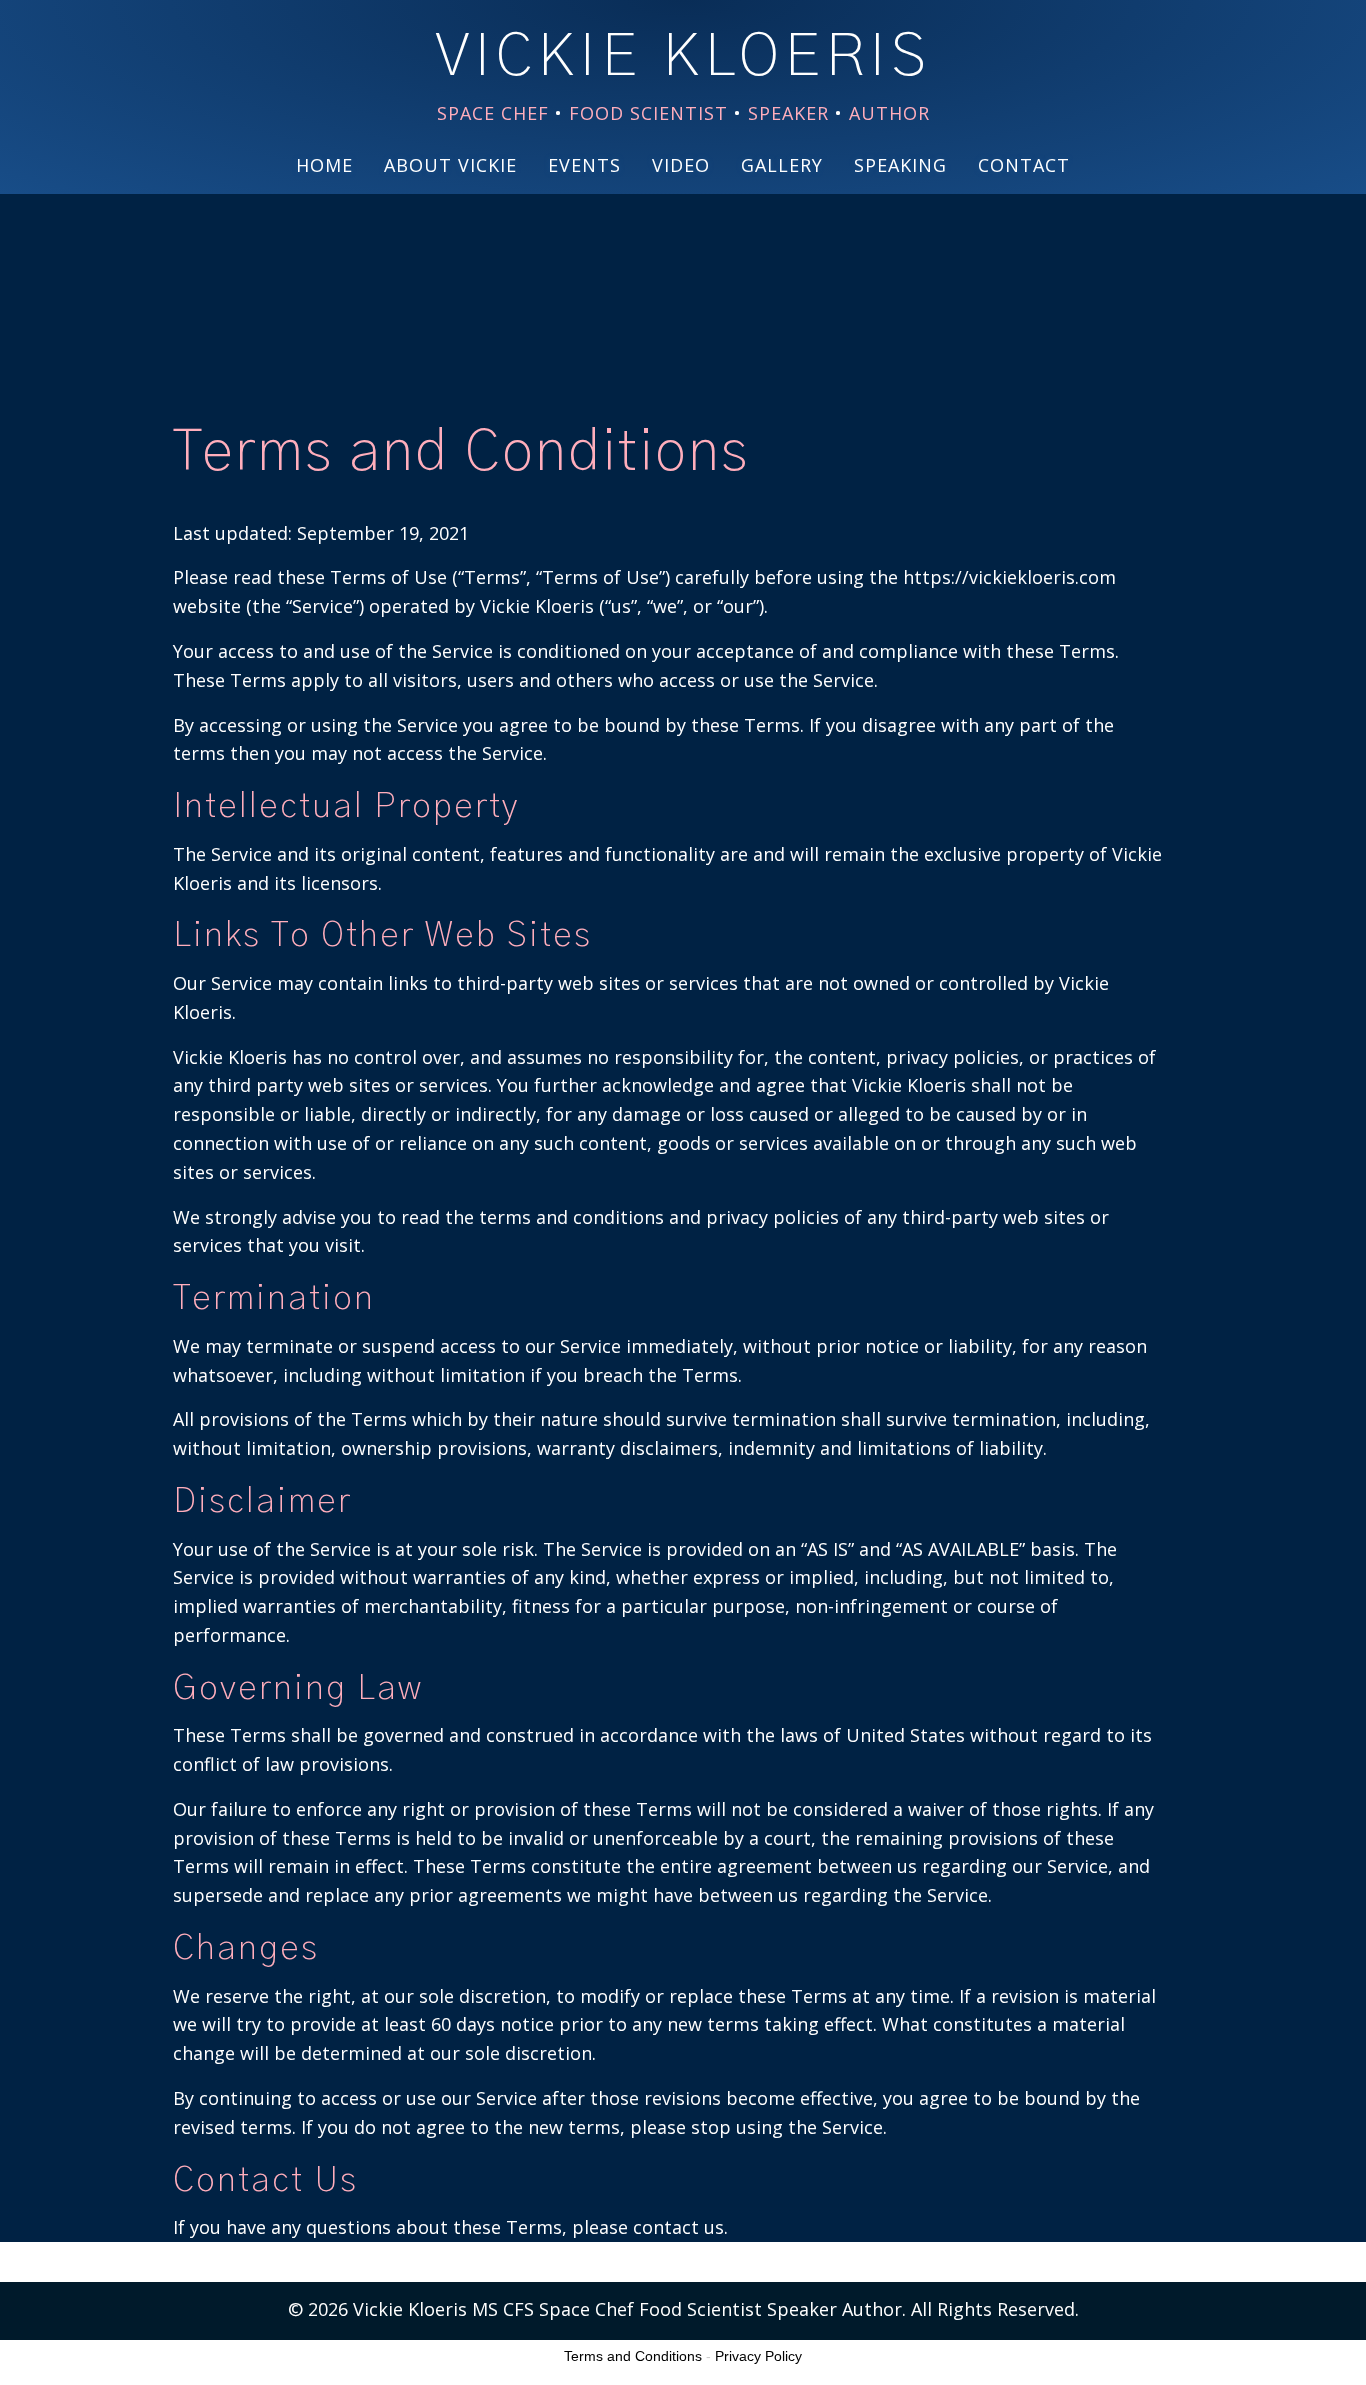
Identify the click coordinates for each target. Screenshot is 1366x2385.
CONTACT (1024, 165)
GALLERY (782, 165)
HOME (324, 165)
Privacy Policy (758, 2356)
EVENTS (584, 165)
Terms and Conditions (633, 2356)
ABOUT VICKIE (450, 165)
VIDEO (681, 165)
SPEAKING (900, 165)
